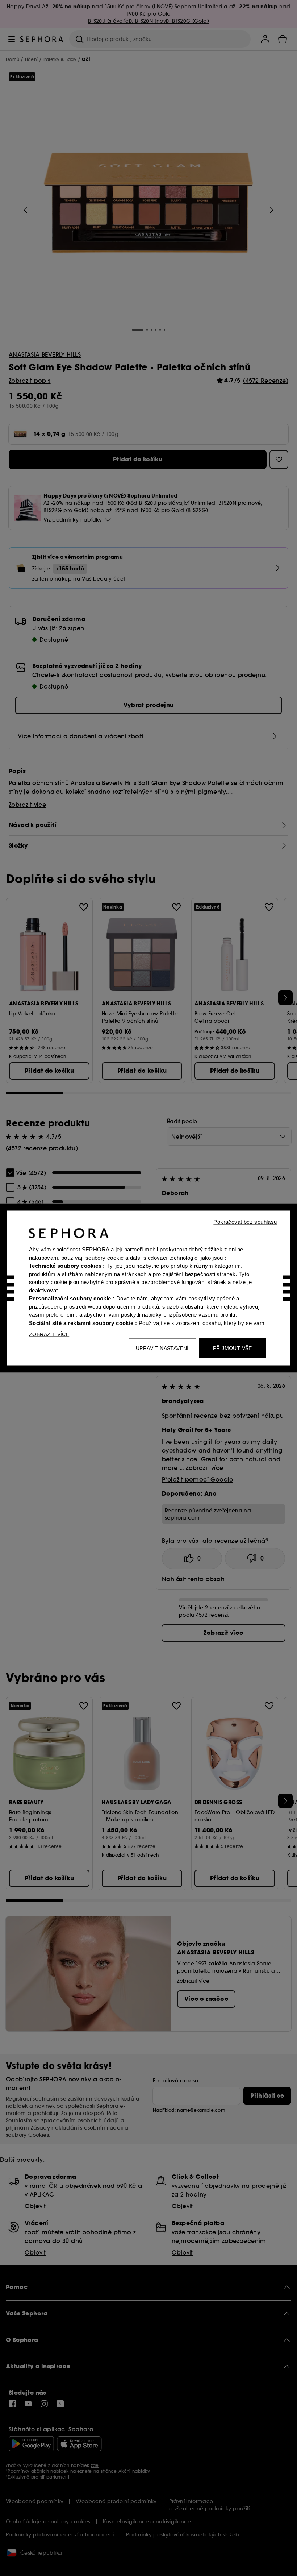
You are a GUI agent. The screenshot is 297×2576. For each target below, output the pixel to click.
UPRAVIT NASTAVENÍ (162, 1348)
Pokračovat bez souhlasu (245, 1222)
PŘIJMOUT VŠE (233, 1348)
